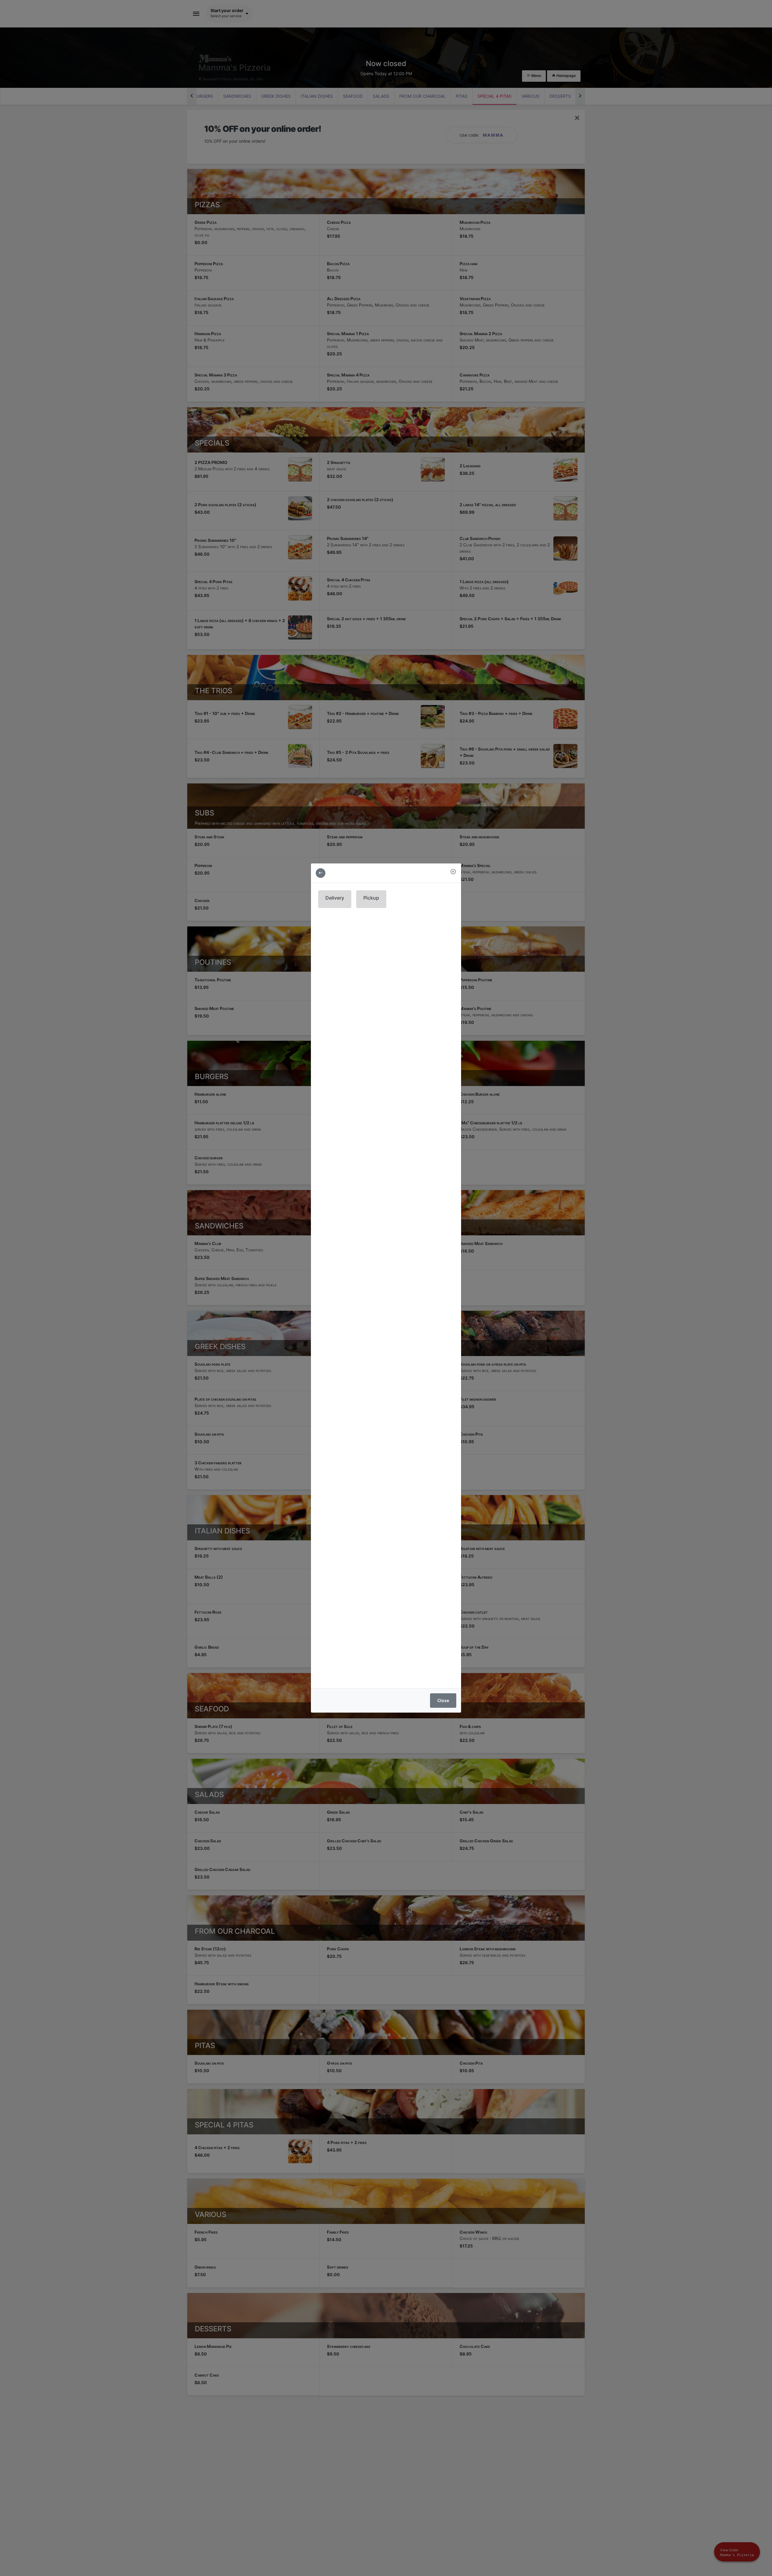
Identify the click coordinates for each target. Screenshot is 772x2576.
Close (443, 1700)
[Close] (453, 872)
